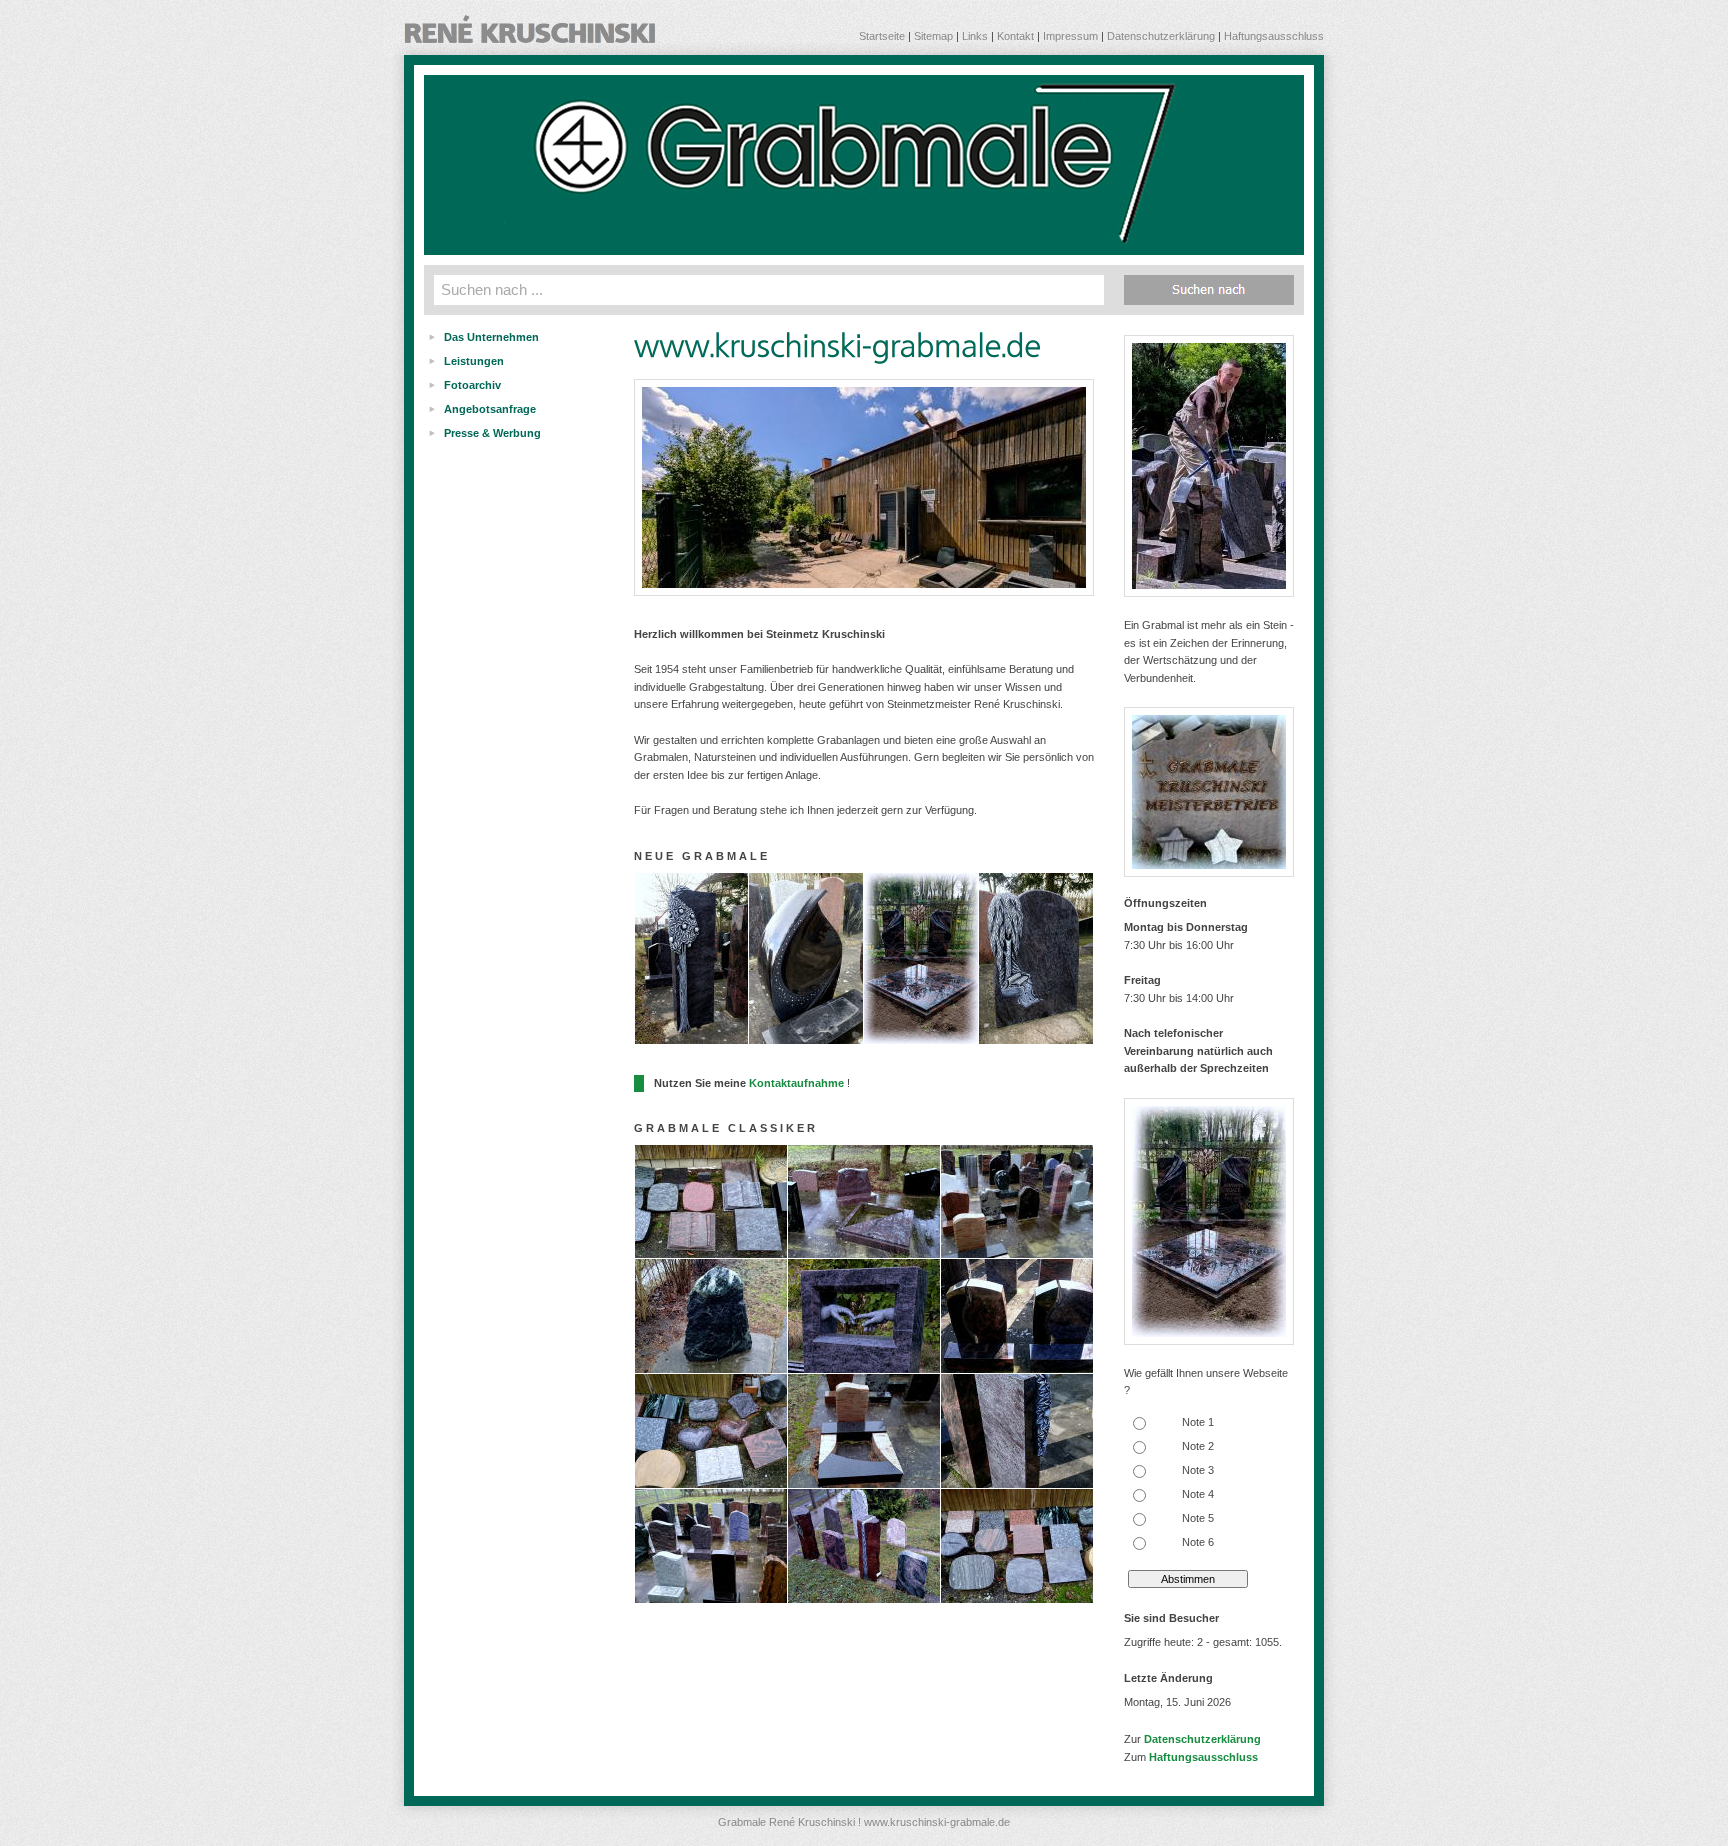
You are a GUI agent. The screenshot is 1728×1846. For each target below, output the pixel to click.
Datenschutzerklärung (1161, 36)
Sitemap (933, 36)
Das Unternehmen (491, 337)
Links (975, 36)
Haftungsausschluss (1274, 36)
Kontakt (1015, 36)
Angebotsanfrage (490, 409)
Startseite (882, 36)
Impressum (1070, 36)
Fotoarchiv (472, 385)
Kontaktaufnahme (796, 1083)
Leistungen (474, 361)
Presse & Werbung (492, 433)
